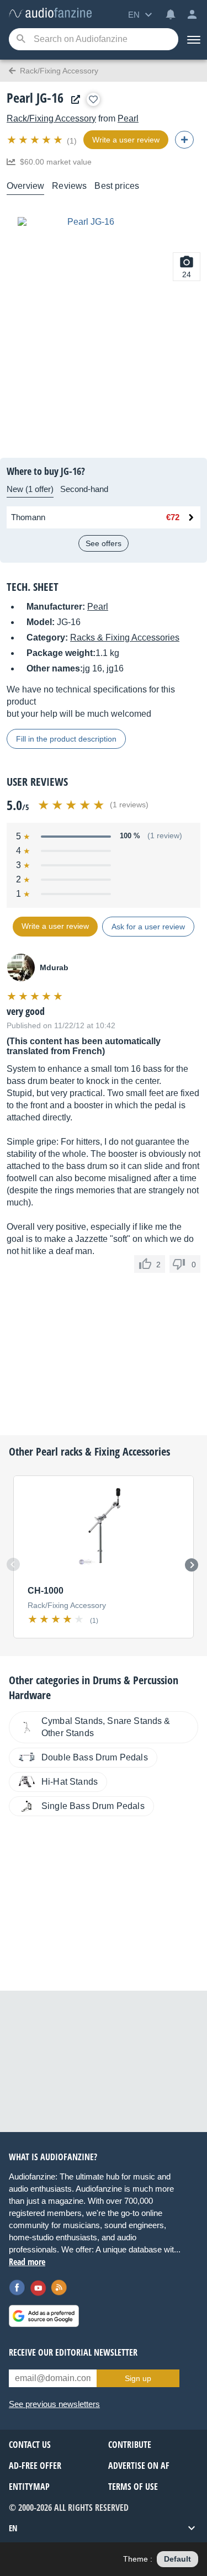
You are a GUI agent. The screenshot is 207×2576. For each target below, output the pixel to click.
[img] (36, 140)
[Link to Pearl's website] (73, 100)
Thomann (28, 517)
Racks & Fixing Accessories (125, 638)
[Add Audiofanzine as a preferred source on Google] (44, 2316)
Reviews (69, 186)
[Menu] (193, 39)
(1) (72, 141)
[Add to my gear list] (93, 99)
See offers (104, 543)
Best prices (117, 186)
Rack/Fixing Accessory (51, 118)
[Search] (21, 39)
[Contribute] (184, 140)
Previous (13, 1564)
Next (192, 1565)
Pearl (128, 118)
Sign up (138, 2378)
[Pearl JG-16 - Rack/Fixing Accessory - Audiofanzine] (50, 14)
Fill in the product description (66, 739)
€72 (173, 517)
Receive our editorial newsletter (73, 2352)
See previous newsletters (54, 2404)
